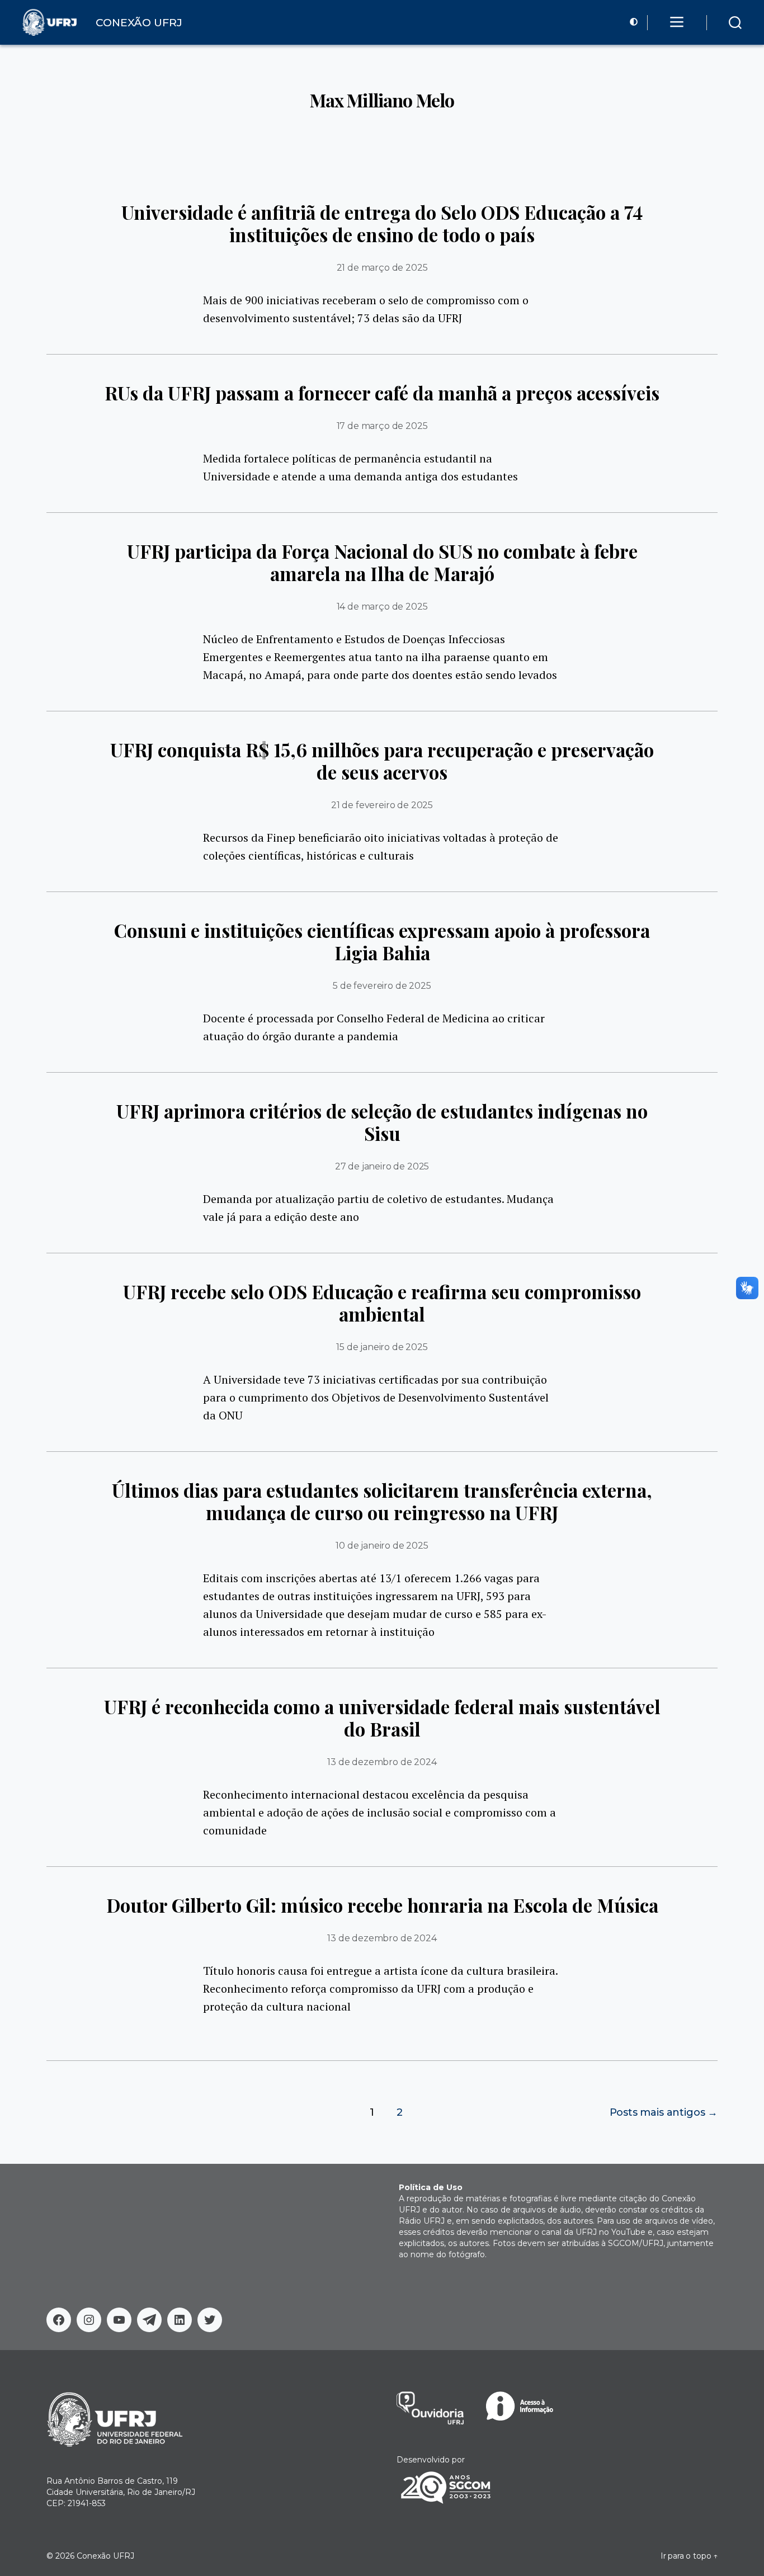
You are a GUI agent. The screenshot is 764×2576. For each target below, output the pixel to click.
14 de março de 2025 (382, 607)
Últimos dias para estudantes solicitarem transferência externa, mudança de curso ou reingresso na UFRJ (382, 1501)
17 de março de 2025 (382, 426)
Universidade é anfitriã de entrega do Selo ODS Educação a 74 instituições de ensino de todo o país (382, 223)
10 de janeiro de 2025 (382, 1546)
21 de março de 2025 (382, 268)
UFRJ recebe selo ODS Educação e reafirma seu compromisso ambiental (382, 1303)
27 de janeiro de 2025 (382, 1166)
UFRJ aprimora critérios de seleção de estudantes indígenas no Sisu (382, 1122)
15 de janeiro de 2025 (382, 1347)
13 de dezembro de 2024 (382, 1762)
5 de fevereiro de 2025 (382, 986)
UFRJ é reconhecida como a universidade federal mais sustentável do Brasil (382, 1718)
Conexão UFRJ (105, 2556)
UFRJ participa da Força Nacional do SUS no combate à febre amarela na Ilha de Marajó (382, 562)
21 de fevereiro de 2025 (382, 805)
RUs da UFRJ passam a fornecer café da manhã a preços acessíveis (382, 393)
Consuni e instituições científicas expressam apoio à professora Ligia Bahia (382, 941)
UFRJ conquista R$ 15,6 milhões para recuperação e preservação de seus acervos (382, 761)
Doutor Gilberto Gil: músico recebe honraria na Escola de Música (382, 1905)
